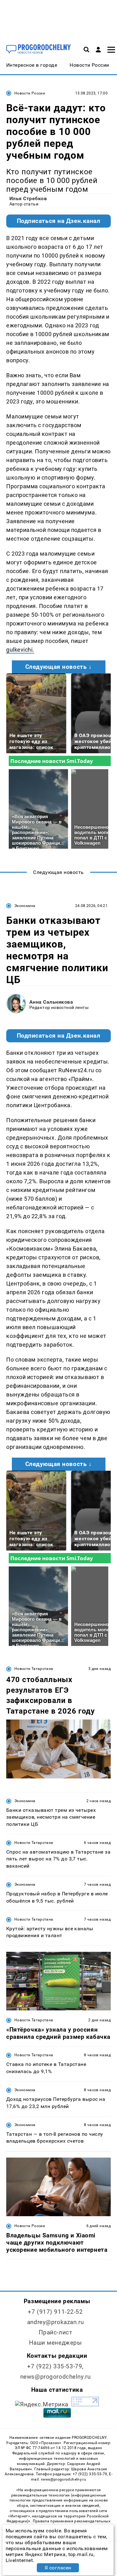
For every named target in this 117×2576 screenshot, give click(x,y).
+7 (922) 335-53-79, (55, 2366)
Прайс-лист (56, 2332)
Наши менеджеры (56, 2343)
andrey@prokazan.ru (55, 2322)
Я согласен (58, 2568)
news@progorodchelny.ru (56, 2377)
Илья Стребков (28, 198)
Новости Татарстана (34, 1669)
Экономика (25, 906)
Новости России (30, 93)
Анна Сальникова (51, 1002)
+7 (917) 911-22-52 (55, 2312)
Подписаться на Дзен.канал (59, 221)
